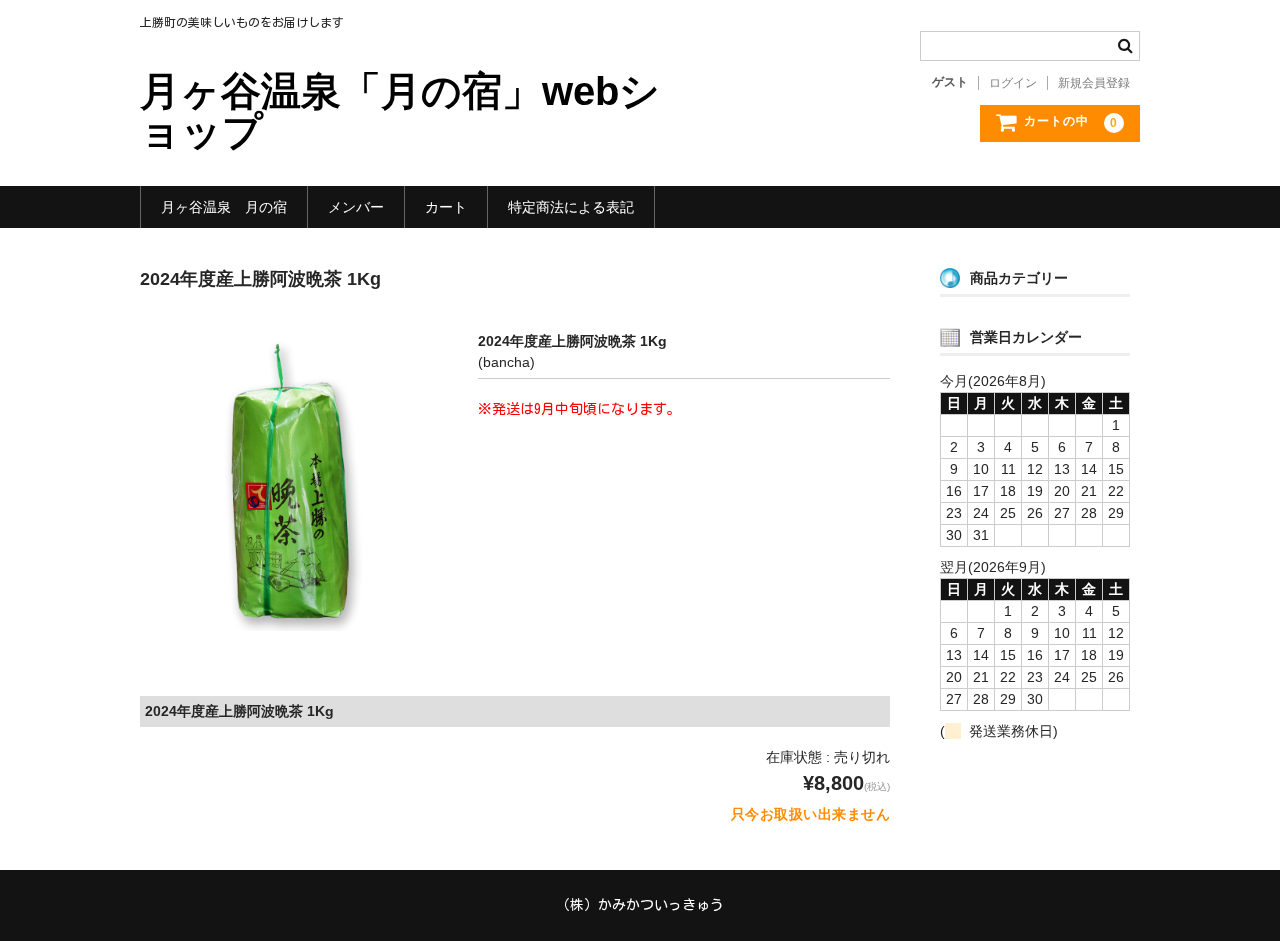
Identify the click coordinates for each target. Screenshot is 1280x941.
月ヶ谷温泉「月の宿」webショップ (400, 111)
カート (446, 207)
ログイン (1013, 83)
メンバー (356, 207)
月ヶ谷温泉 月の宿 (224, 207)
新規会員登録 (1094, 83)
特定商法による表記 (571, 207)
